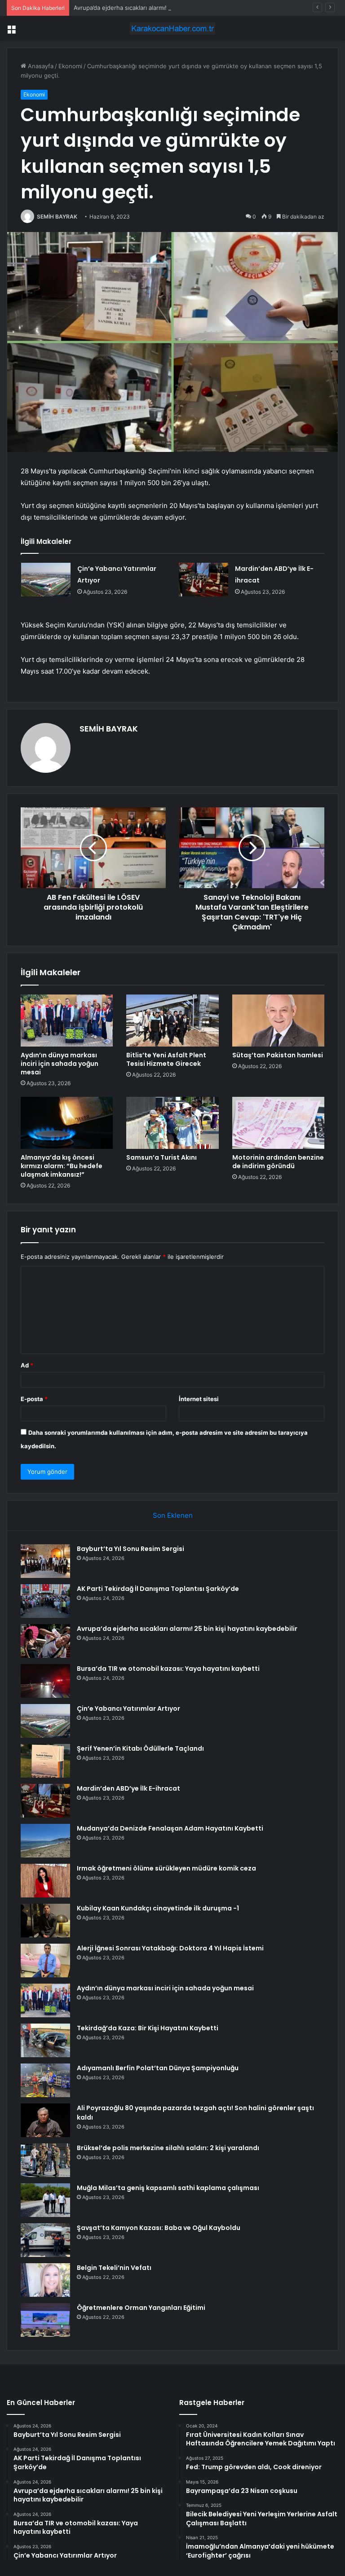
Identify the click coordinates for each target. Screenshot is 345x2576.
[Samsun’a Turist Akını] (172, 1123)
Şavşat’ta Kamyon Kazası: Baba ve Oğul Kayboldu (159, 2228)
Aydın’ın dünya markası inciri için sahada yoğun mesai (60, 1064)
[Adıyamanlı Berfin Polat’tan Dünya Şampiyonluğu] (45, 2080)
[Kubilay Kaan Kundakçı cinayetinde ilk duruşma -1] (45, 1921)
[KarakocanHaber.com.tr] (172, 28)
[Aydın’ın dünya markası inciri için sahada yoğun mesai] (67, 1021)
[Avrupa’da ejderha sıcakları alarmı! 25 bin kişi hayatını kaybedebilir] (45, 1641)
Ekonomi (70, 66)
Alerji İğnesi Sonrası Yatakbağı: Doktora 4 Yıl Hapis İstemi (170, 1948)
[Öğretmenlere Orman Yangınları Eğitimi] (45, 2320)
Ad (27, 1365)
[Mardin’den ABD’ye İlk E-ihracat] (203, 580)
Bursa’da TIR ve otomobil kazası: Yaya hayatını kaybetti (168, 1669)
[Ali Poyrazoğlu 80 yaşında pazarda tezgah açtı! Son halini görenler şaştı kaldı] (45, 2120)
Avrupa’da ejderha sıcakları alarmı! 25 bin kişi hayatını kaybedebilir (165, 8)
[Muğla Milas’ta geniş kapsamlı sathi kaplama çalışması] (45, 2200)
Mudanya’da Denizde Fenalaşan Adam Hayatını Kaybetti (170, 1828)
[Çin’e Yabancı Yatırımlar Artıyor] (46, 580)
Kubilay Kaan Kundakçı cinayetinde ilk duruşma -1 (158, 1908)
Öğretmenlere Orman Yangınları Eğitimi (141, 2308)
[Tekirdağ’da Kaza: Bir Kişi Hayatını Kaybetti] (45, 2040)
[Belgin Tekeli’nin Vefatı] (45, 2280)
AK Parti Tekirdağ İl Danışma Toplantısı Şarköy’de (158, 1589)
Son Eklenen (173, 1515)
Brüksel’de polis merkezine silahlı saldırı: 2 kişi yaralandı (168, 2148)
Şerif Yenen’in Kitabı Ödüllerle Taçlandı (140, 1748)
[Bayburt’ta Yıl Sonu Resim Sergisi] (45, 1561)
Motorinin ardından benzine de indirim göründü (278, 1162)
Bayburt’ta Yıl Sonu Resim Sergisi (130, 1549)
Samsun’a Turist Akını (161, 1157)
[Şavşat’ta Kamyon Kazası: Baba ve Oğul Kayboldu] (45, 2240)
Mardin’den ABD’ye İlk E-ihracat (128, 1788)
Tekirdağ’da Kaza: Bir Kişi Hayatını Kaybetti (148, 2028)
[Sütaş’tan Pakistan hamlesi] (278, 1021)
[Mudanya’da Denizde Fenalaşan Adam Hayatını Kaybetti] (45, 1841)
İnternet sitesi (199, 1399)
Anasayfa (40, 66)
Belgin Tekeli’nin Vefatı (114, 2268)
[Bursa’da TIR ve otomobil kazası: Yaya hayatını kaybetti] (45, 1681)
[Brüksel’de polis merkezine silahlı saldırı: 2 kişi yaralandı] (45, 2160)
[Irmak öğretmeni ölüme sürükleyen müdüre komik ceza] (45, 1881)
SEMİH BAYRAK (57, 217)
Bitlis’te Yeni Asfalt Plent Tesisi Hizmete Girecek (166, 1059)
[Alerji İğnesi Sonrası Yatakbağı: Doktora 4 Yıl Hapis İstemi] (45, 1960)
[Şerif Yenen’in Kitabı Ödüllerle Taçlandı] (45, 1761)
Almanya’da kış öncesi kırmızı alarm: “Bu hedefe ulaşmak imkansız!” (62, 1166)
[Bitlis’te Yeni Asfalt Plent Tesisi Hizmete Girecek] (172, 1021)
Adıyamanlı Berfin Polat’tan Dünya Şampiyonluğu (158, 2068)
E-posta (34, 1399)
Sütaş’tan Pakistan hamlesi (278, 1055)
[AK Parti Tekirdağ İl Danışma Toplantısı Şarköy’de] (45, 1601)
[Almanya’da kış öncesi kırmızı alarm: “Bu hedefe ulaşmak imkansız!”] (67, 1123)
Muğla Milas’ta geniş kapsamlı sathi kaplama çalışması (168, 2188)
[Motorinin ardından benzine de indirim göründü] (278, 1123)
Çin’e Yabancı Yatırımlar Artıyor (128, 1709)
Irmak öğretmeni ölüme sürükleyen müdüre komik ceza (166, 1868)
